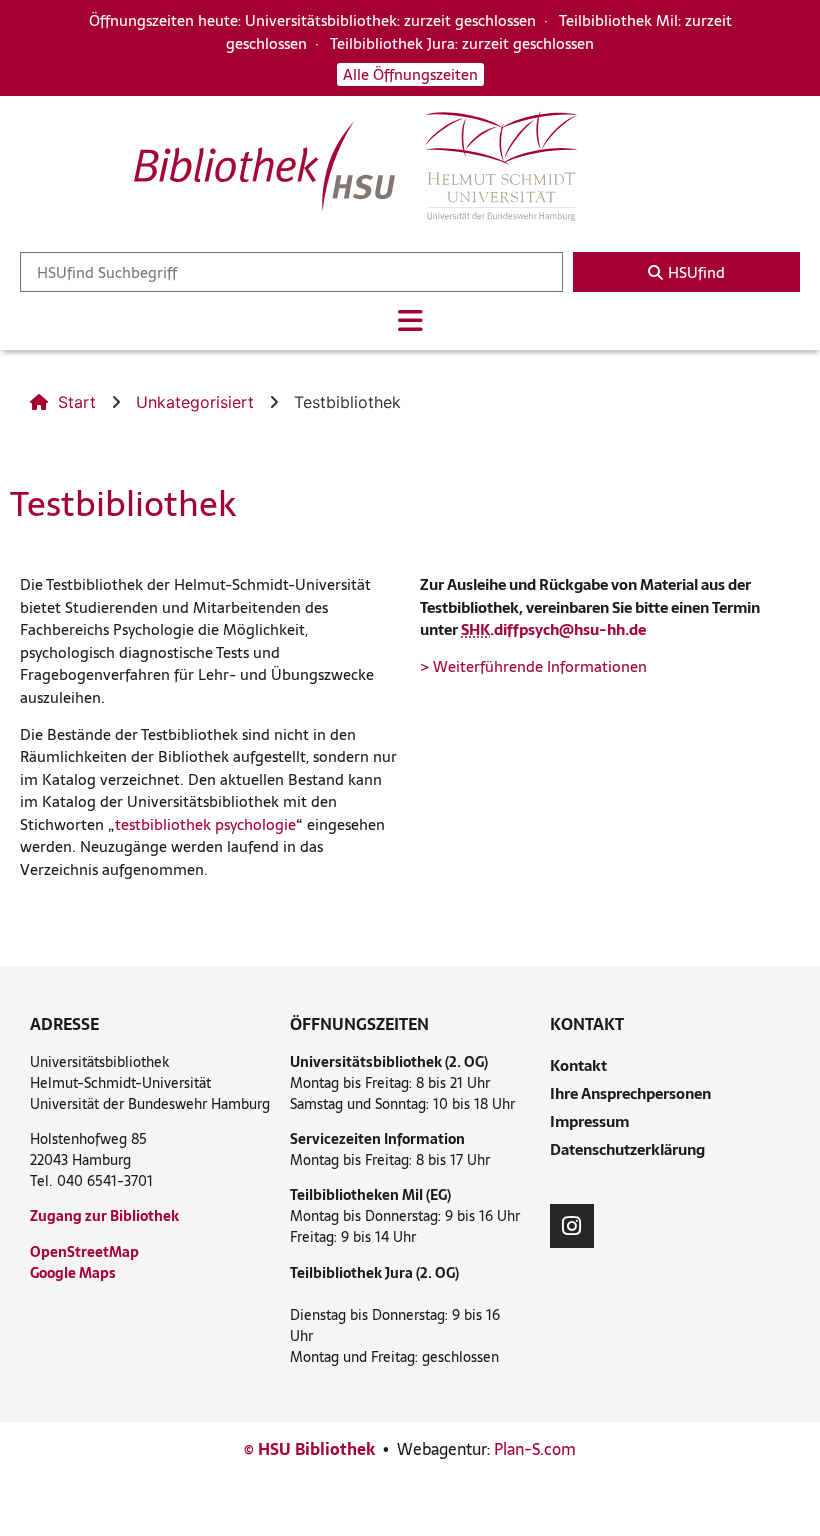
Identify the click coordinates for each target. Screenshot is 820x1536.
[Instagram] (572, 1226)
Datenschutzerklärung (627, 1149)
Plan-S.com (535, 1449)
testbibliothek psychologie (205, 824)
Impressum (589, 1121)
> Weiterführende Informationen (533, 666)
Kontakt (578, 1065)
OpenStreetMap (84, 1252)
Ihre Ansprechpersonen (630, 1093)
